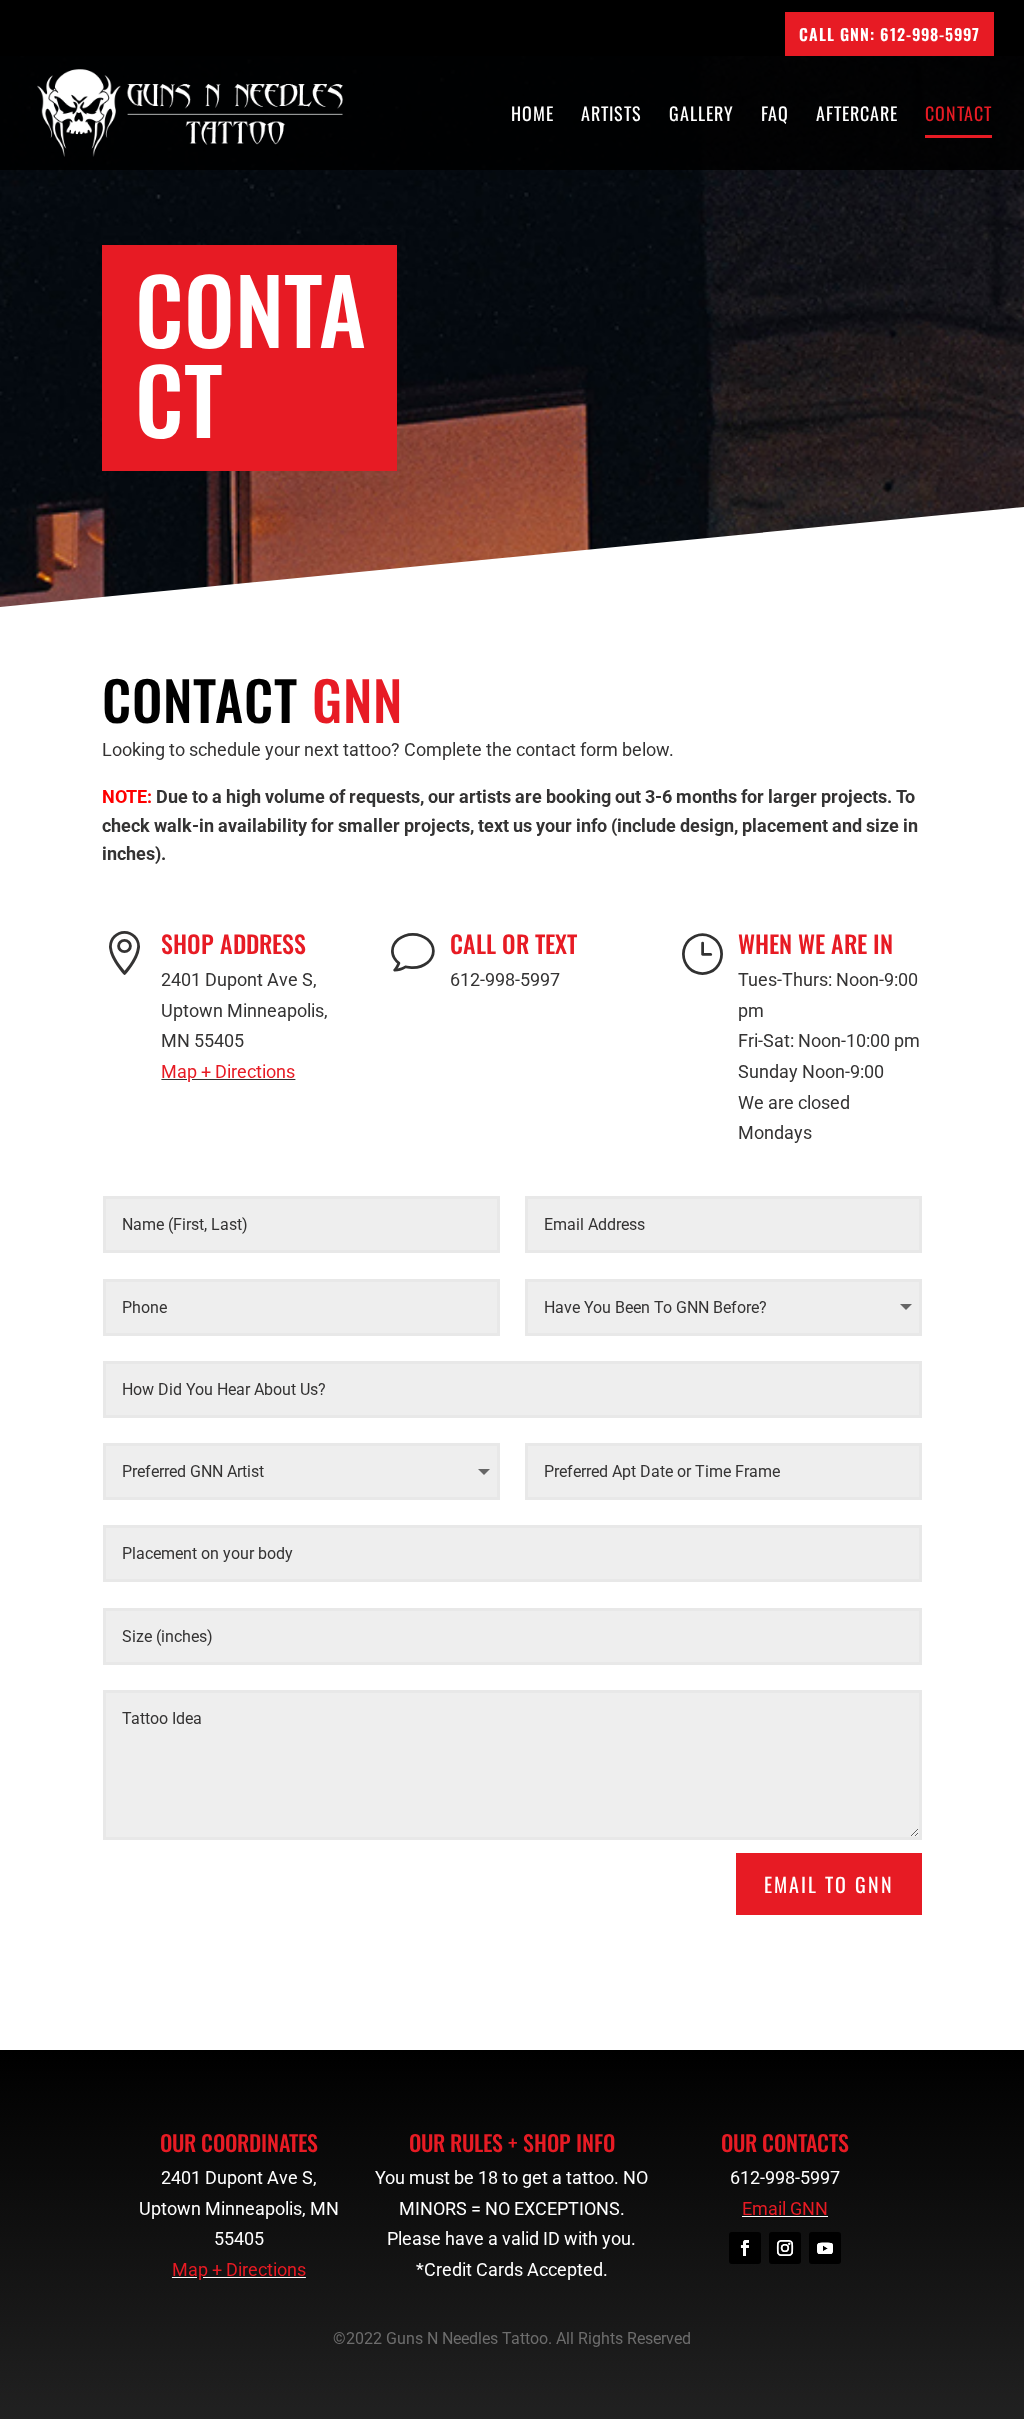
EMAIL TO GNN (829, 1884)
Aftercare (857, 116)
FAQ (775, 116)
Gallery (701, 116)
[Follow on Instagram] (785, 2248)
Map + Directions (228, 1071)
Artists (611, 116)
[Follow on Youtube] (825, 2248)
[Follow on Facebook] (745, 2248)
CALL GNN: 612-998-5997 (889, 34)
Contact (958, 116)
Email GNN (785, 2208)
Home (532, 116)
